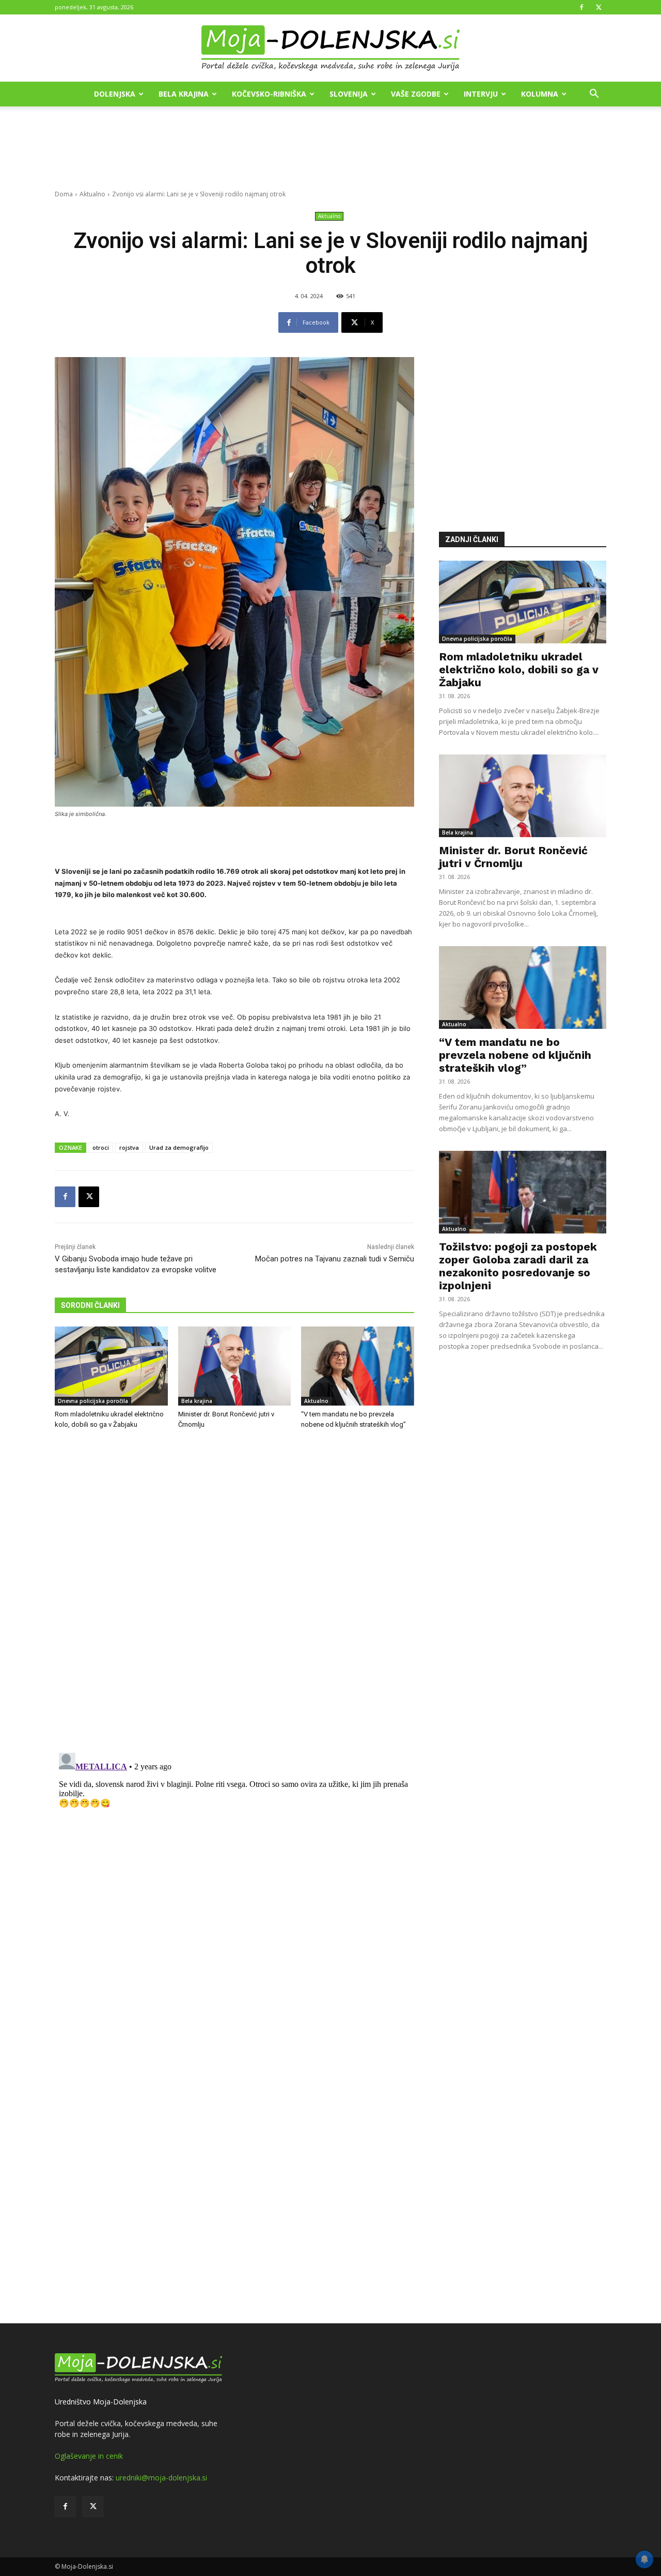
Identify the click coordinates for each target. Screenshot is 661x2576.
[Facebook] (581, 7)
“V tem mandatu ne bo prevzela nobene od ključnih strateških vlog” (515, 1055)
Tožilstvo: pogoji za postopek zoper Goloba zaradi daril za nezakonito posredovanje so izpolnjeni (518, 1266)
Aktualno (92, 194)
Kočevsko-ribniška (269, 94)
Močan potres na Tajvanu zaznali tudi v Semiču (335, 1259)
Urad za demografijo (179, 1147)
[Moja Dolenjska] (330, 49)
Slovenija (349, 94)
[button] (594, 95)
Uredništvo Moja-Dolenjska (101, 2402)
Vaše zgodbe (416, 94)
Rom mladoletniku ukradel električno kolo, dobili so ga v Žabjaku (519, 669)
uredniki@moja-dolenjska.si (161, 2478)
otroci (101, 1147)
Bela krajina (184, 94)
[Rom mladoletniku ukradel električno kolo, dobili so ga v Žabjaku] (111, 1366)
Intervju (481, 94)
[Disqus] (234, 1878)
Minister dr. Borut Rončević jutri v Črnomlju (513, 857)
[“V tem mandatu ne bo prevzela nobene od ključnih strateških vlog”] (358, 1366)
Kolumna (540, 94)
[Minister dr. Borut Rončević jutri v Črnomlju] (235, 1366)
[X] (599, 7)
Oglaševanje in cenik (89, 2456)
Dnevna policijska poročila (93, 1401)
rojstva (129, 1147)
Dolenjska (115, 94)
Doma (64, 194)
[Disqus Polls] (234, 1609)
